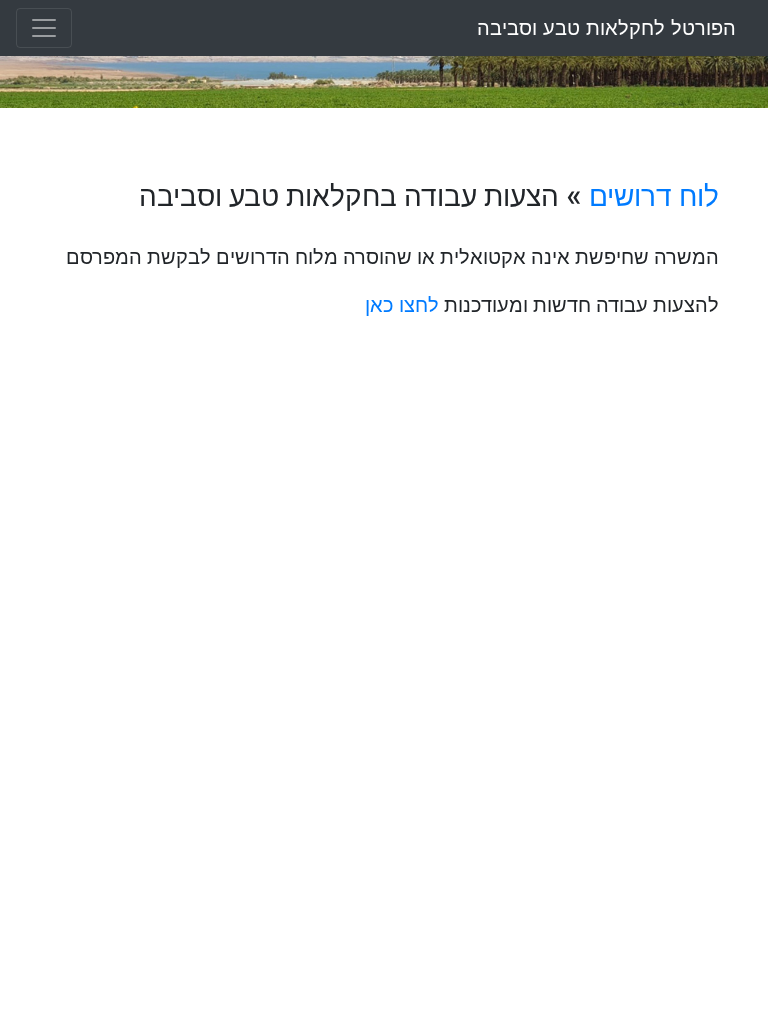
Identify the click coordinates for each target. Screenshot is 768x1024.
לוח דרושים (654, 196)
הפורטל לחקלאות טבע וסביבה (606, 28)
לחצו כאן (402, 305)
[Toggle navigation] (44, 28)
